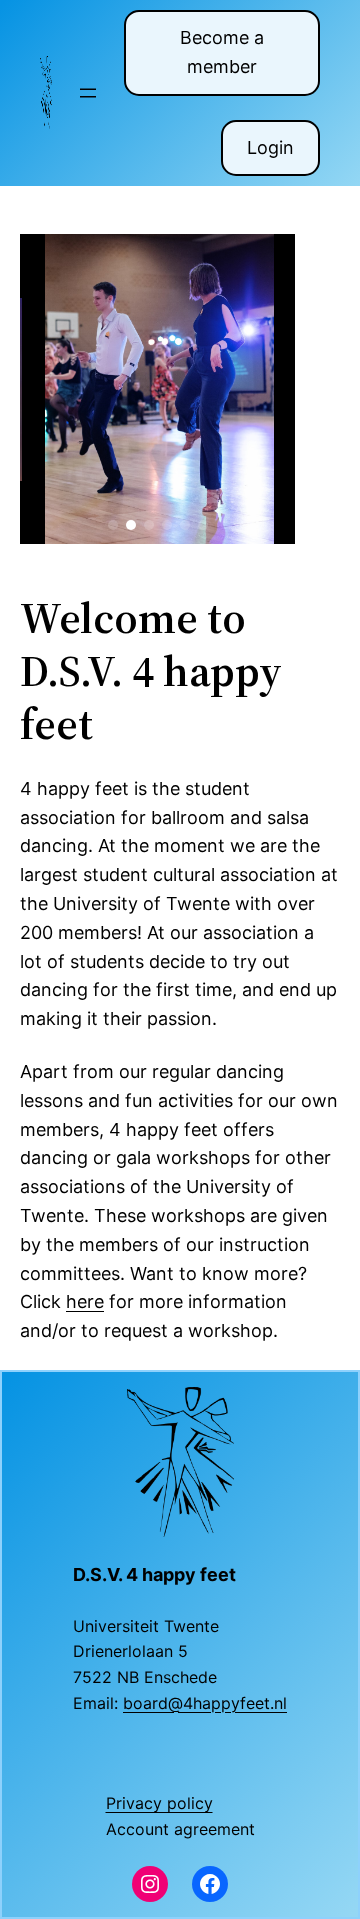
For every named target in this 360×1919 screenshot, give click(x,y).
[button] (113, 525)
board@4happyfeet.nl (205, 1703)
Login (270, 147)
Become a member (222, 52)
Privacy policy (159, 1803)
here (85, 1301)
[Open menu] (88, 93)
